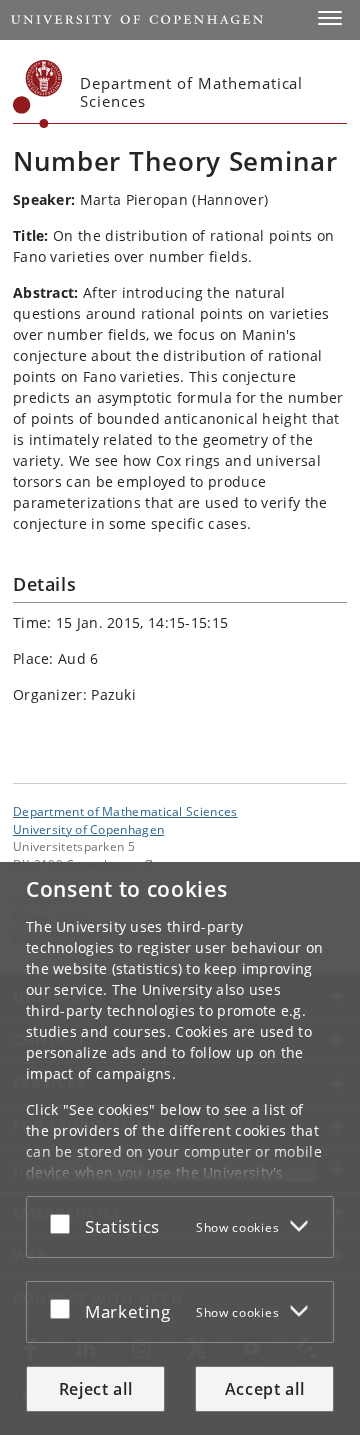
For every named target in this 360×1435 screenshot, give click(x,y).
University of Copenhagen (88, 829)
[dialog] (180, 1148)
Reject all (96, 1389)
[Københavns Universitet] (38, 94)
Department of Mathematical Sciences (125, 811)
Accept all (265, 1389)
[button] (330, 18)
